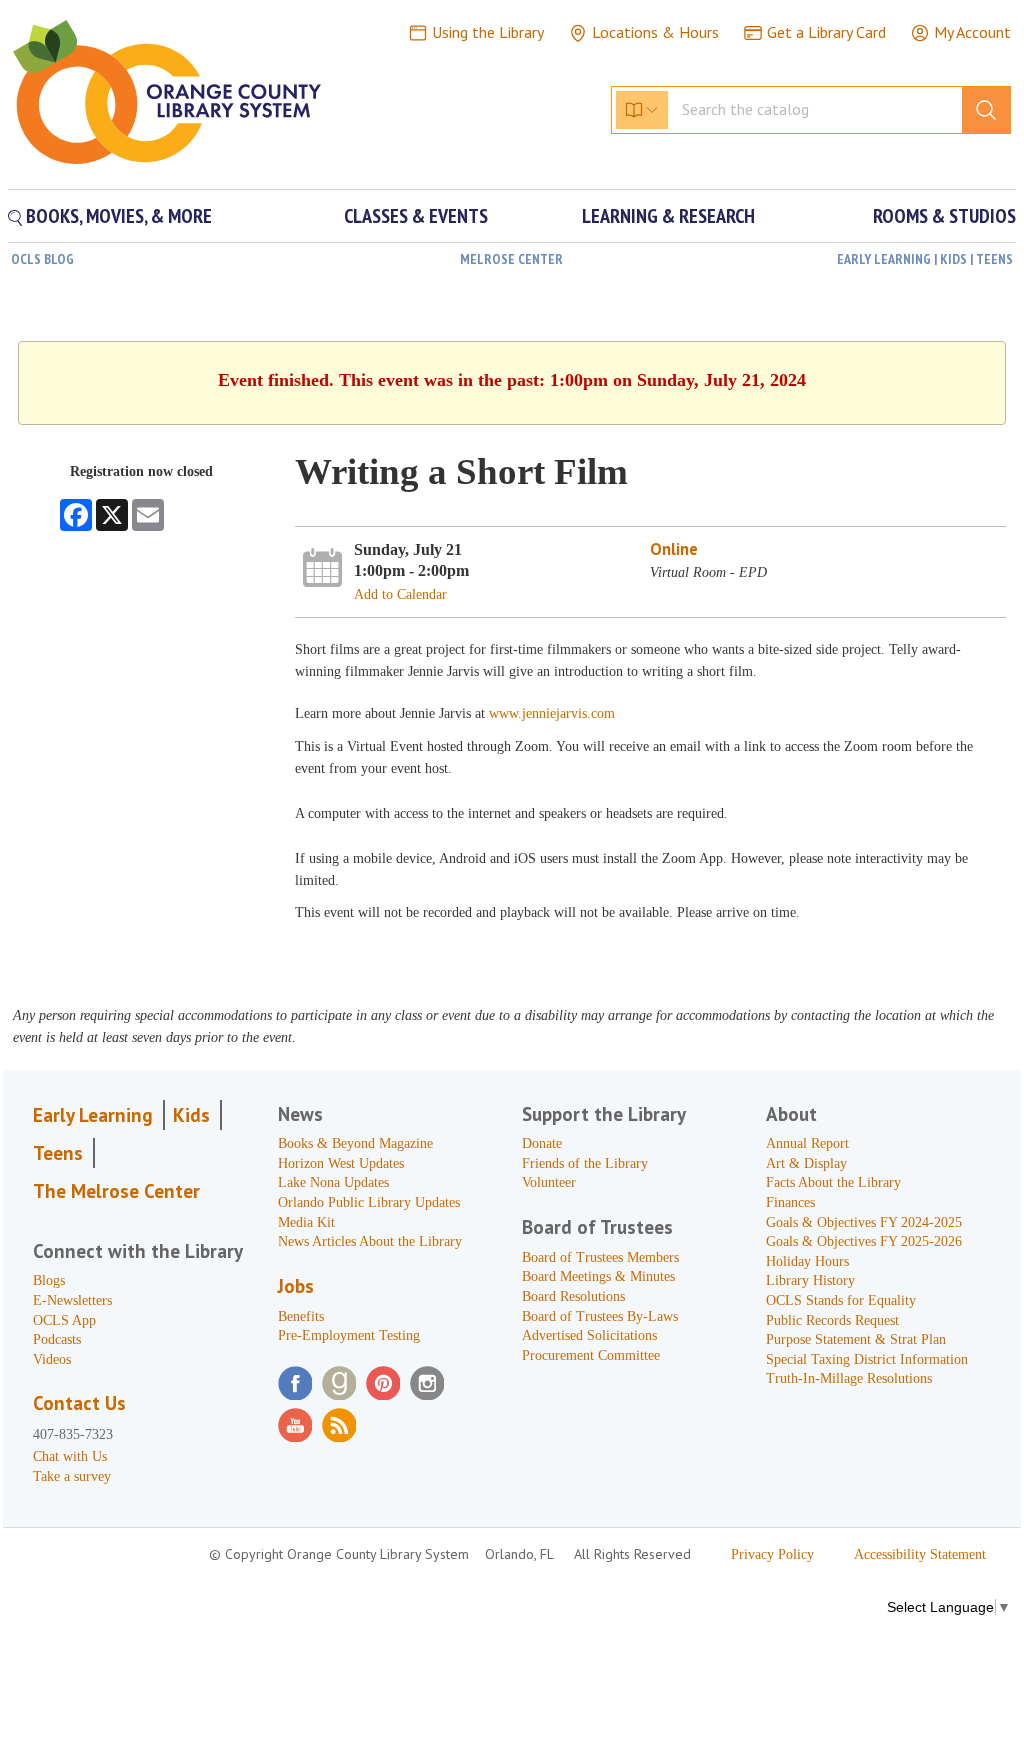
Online (674, 549)
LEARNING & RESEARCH (668, 216)
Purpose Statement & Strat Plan (856, 1339)
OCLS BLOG (42, 259)
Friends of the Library (585, 1163)
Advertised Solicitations (589, 1335)
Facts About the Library (833, 1182)
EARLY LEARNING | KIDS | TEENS (925, 259)
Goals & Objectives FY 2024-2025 (864, 1222)
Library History (810, 1280)
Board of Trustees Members (600, 1257)
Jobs (296, 1286)
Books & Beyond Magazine (355, 1143)
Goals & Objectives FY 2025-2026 (864, 1241)
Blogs (49, 1280)
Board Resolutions (573, 1296)
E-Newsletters (72, 1300)
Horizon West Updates (341, 1163)
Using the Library (488, 32)
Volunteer (549, 1182)
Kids (191, 1115)
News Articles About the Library (370, 1241)
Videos (52, 1359)
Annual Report (807, 1143)
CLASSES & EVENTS (416, 216)
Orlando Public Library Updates (369, 1202)
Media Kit (306, 1222)
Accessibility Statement (920, 1554)
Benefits (301, 1316)
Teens (58, 1153)
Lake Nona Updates (333, 1182)
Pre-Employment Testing (349, 1335)
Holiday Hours (807, 1261)
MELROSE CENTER (511, 259)
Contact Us (79, 1403)
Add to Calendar (400, 594)
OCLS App (64, 1320)
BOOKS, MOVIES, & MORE (117, 216)
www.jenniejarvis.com (552, 713)
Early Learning (93, 1115)
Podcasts (57, 1339)
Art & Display (806, 1163)
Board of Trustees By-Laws (600, 1316)
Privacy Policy (772, 1554)
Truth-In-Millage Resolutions (849, 1378)
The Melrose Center (116, 1191)
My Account (972, 32)
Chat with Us (70, 1456)
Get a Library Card (826, 32)
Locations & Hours (655, 32)
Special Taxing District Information (867, 1359)
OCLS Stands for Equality (841, 1300)
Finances (790, 1202)
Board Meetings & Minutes (598, 1276)
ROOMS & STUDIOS (944, 216)
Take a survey (72, 1476)
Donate (542, 1143)
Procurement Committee (591, 1355)
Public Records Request (832, 1320)
